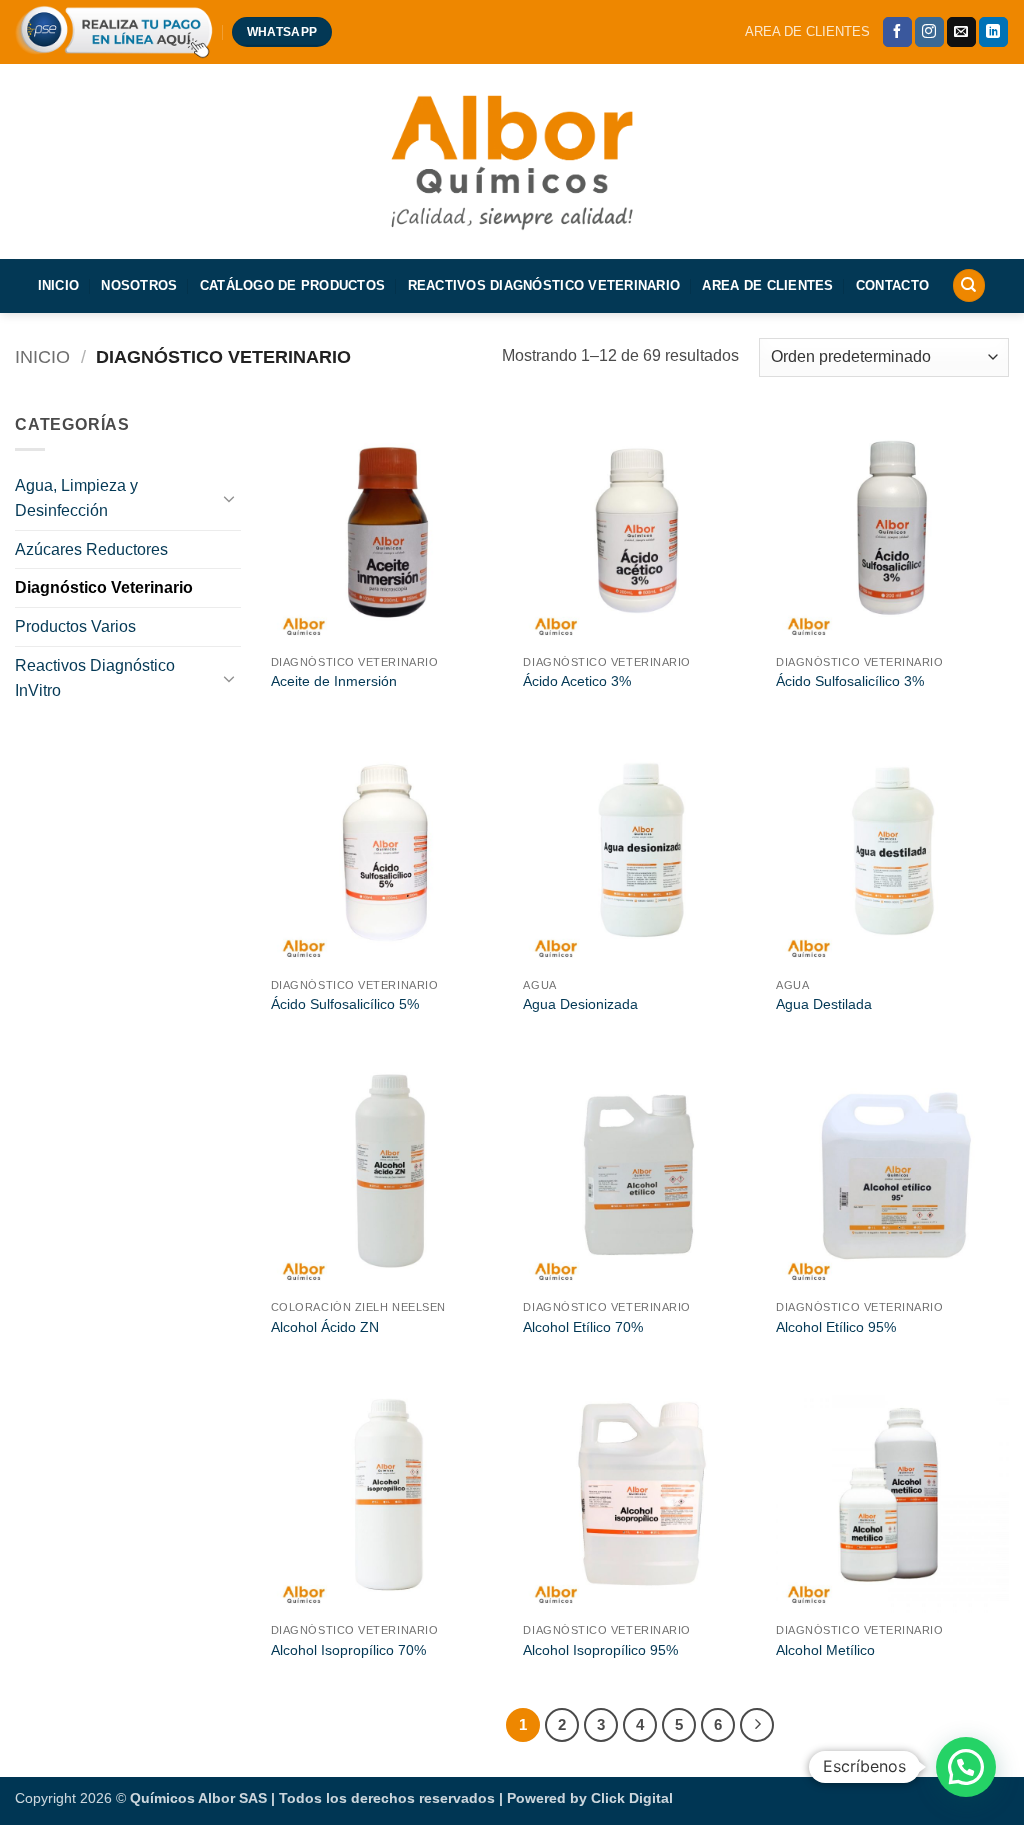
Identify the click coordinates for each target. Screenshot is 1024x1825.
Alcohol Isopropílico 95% (600, 1650)
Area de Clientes (767, 285)
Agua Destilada (824, 1004)
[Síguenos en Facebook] (897, 32)
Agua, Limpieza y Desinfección (76, 498)
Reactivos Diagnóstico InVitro (95, 678)
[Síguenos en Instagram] (929, 32)
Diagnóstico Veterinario (104, 587)
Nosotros (139, 285)
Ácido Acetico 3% (577, 681)
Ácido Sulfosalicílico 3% (850, 681)
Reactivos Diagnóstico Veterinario (544, 285)
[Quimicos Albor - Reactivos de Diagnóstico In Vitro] (512, 160)
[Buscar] (969, 285)
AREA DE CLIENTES (807, 31)
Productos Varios (75, 626)
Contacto (892, 285)
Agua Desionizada (580, 1004)
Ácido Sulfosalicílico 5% (345, 1004)
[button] (966, 1767)
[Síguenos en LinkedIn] (993, 32)
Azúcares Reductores (91, 549)
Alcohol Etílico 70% (583, 1327)
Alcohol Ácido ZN (325, 1327)
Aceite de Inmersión (334, 681)
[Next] (757, 1725)
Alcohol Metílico (825, 1650)
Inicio (59, 285)
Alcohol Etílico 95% (836, 1327)
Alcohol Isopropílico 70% (348, 1650)
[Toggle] (229, 498)
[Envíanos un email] (961, 32)
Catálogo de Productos (292, 285)
